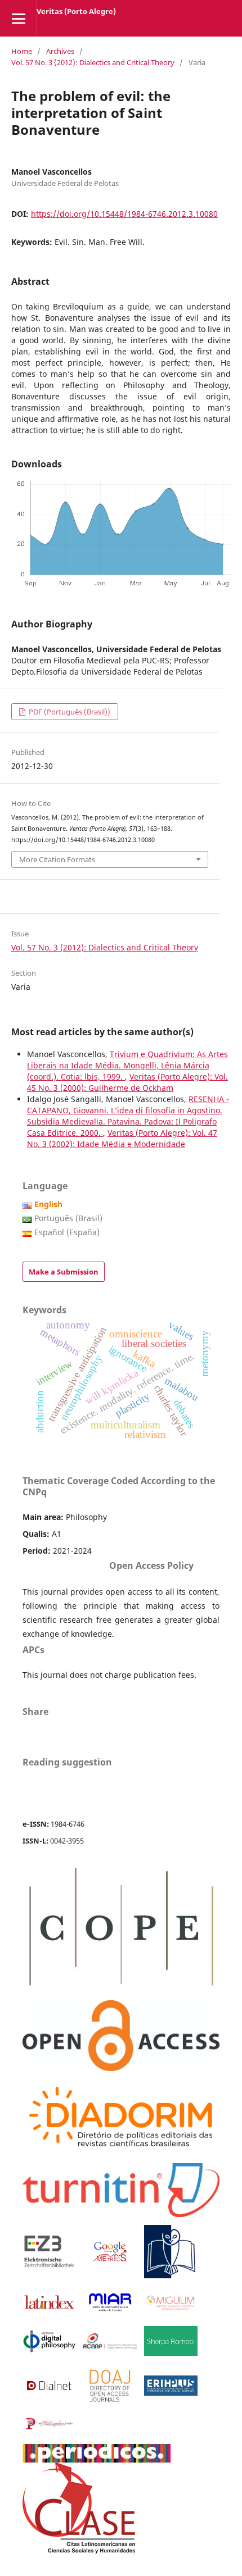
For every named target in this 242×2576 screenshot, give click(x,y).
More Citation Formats (57, 859)
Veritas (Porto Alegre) (76, 11)
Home (22, 51)
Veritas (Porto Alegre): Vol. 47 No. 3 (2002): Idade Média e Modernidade (122, 1138)
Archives (60, 51)
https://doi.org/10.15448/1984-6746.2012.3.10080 (124, 214)
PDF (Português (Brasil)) (69, 712)
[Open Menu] (18, 18)
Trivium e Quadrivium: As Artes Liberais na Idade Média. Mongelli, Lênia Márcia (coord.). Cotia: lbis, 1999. (127, 1065)
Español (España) (67, 1232)
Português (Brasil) (68, 1218)
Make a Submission (64, 1272)
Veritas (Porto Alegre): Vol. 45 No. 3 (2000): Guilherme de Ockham (127, 1082)
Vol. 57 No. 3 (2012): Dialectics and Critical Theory (93, 62)
